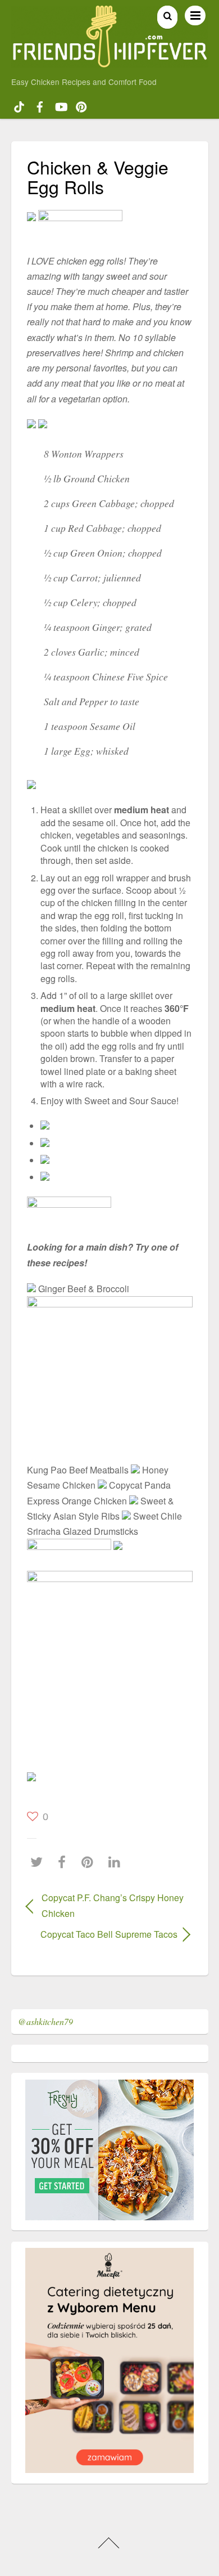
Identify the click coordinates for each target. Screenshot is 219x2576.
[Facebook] (65, 1862)
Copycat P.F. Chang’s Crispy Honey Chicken (113, 1905)
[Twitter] (39, 1862)
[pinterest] (81, 105)
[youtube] (61, 105)
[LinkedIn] (117, 1862)
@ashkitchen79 (45, 2021)
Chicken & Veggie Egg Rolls (98, 176)
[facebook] (40, 105)
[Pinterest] (90, 1862)
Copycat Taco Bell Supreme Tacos (102, 1934)
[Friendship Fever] (110, 62)
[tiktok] (19, 105)
